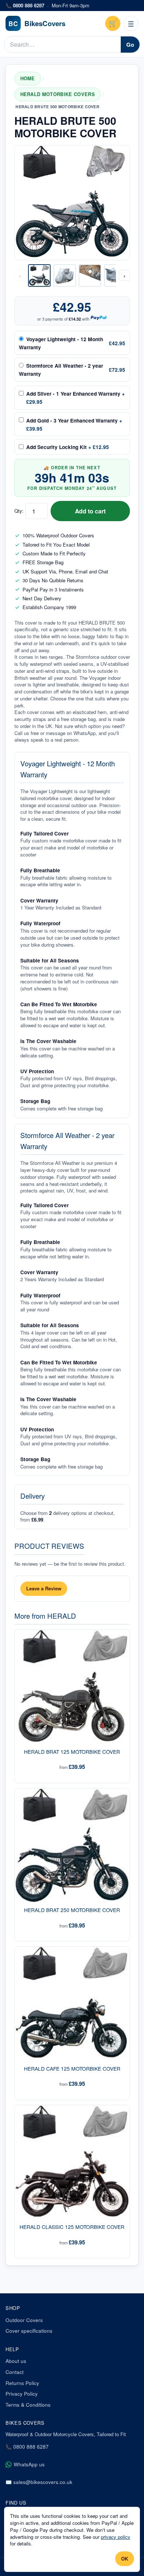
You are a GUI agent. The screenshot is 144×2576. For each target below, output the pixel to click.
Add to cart (90, 511)
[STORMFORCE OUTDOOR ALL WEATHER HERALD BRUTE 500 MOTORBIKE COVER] (115, 275)
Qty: (19, 511)
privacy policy (116, 2537)
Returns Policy (22, 2383)
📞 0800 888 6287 (27, 2447)
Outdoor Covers (24, 2320)
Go (130, 45)
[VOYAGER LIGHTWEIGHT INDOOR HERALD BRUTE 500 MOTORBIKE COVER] (65, 275)
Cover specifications (29, 2331)
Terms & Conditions (28, 2405)
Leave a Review (44, 1588)
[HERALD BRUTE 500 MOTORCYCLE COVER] (39, 275)
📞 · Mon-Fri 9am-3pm (47, 6)
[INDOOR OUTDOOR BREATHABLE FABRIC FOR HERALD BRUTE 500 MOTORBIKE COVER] (90, 275)
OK (125, 2559)
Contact (15, 2372)
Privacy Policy (22, 2394)
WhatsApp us (29, 2464)
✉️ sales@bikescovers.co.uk (39, 2482)
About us (16, 2361)
